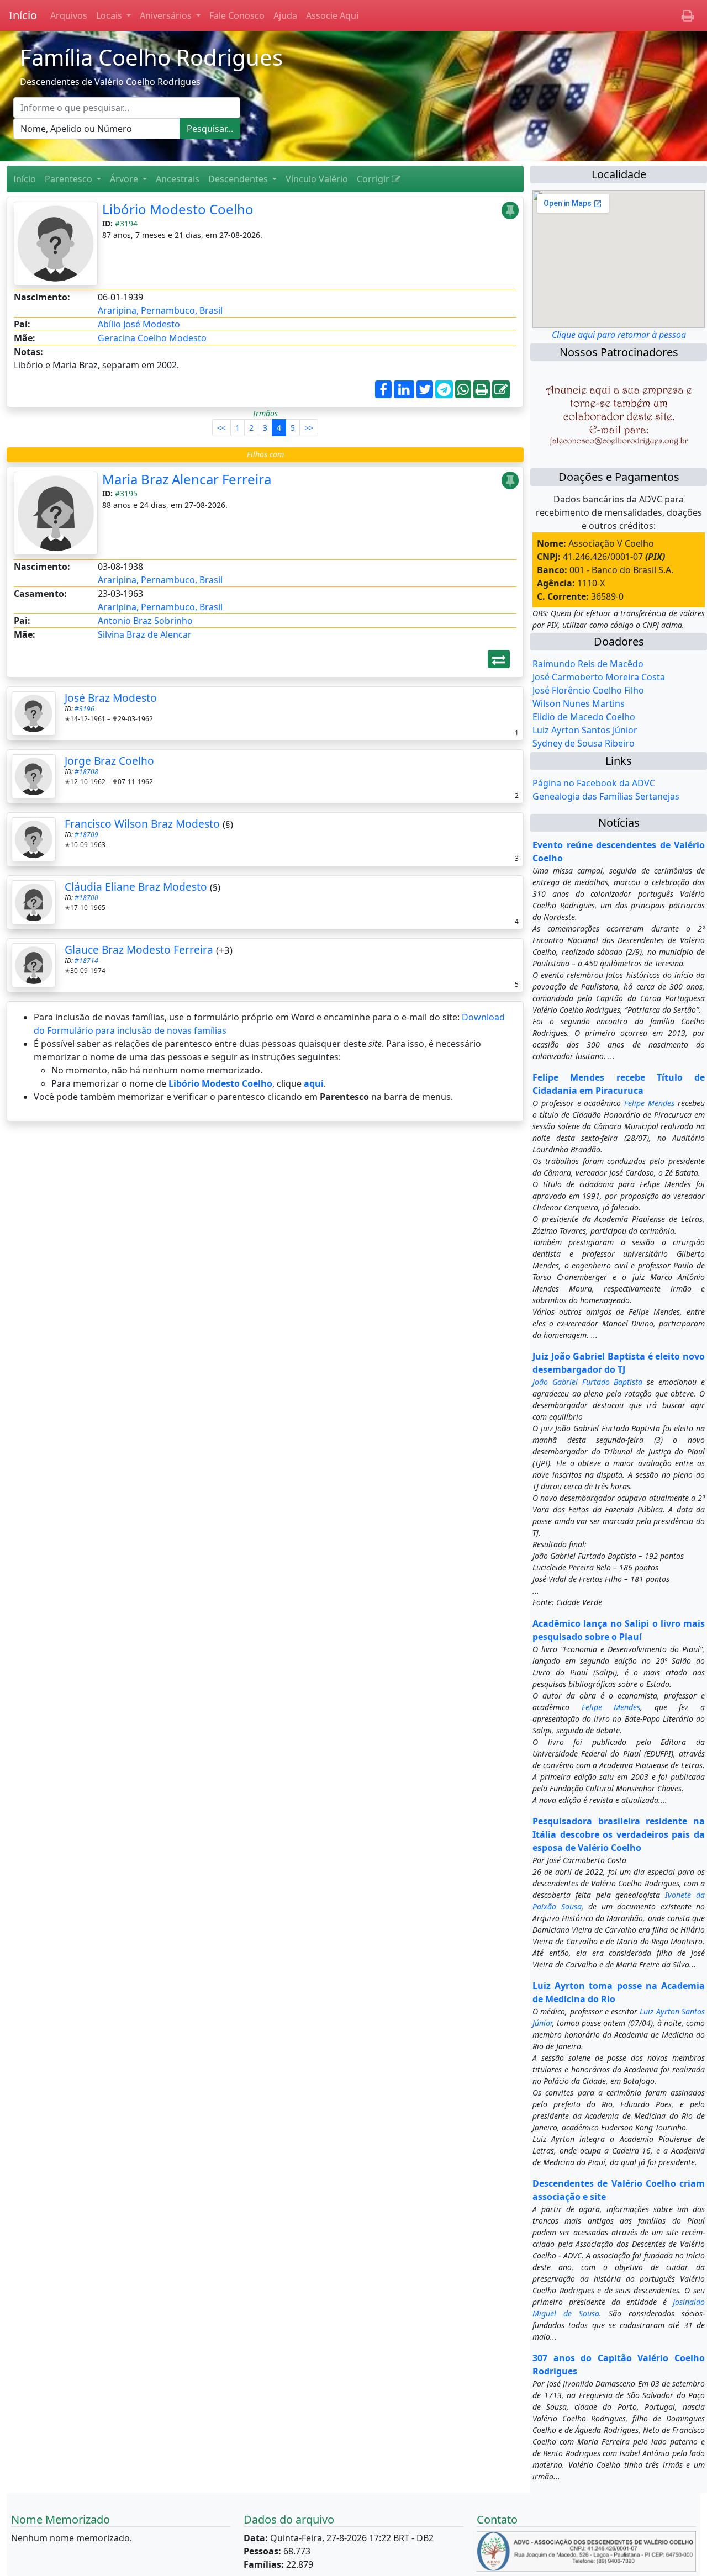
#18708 (86, 772)
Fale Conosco (237, 15)
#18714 (86, 961)
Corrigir (374, 179)
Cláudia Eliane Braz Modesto (136, 887)
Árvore (125, 179)
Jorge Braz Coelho (109, 761)
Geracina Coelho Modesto (152, 338)
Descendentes (239, 179)
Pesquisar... (210, 129)
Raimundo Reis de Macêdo (588, 664)
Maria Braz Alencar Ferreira (187, 479)
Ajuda (285, 15)
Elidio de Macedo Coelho (584, 717)
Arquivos (69, 15)
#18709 (86, 835)
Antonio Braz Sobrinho (145, 621)
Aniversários (167, 15)
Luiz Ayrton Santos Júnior (585, 730)
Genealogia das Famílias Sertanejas (606, 796)
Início (23, 15)
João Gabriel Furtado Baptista (588, 1382)
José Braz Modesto (111, 698)
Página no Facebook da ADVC (594, 783)
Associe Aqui (332, 15)
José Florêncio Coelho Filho (588, 690)
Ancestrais (178, 179)
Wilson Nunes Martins (579, 703)
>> (309, 428)
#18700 (86, 898)
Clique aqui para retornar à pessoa (619, 335)
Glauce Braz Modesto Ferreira (139, 950)
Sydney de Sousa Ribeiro (584, 743)
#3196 (85, 709)
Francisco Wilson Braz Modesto (142, 824)
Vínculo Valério (317, 179)
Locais (110, 15)
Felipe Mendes (649, 1103)
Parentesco (70, 179)
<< (221, 428)
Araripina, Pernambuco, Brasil (160, 310)
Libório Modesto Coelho (178, 209)
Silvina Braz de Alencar (145, 634)
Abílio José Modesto (139, 324)
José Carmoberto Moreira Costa (599, 677)
